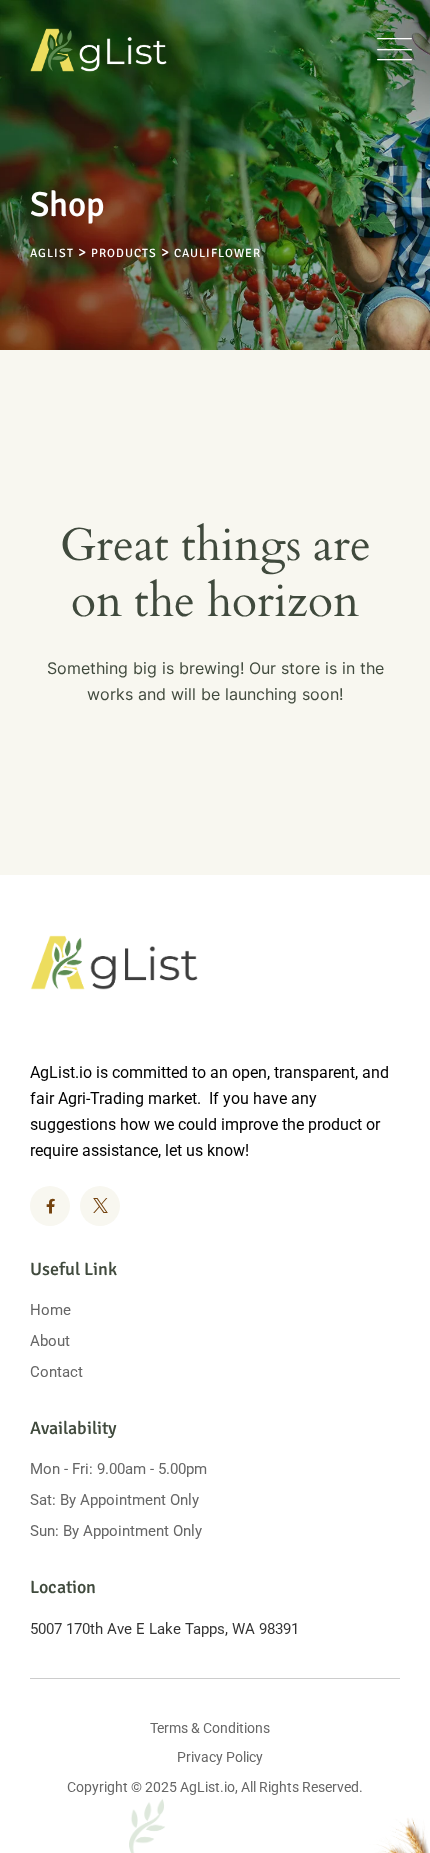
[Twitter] (100, 1206)
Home (50, 1310)
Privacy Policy (220, 1757)
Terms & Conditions (210, 1728)
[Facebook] (50, 1206)
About (50, 1341)
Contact (56, 1372)
